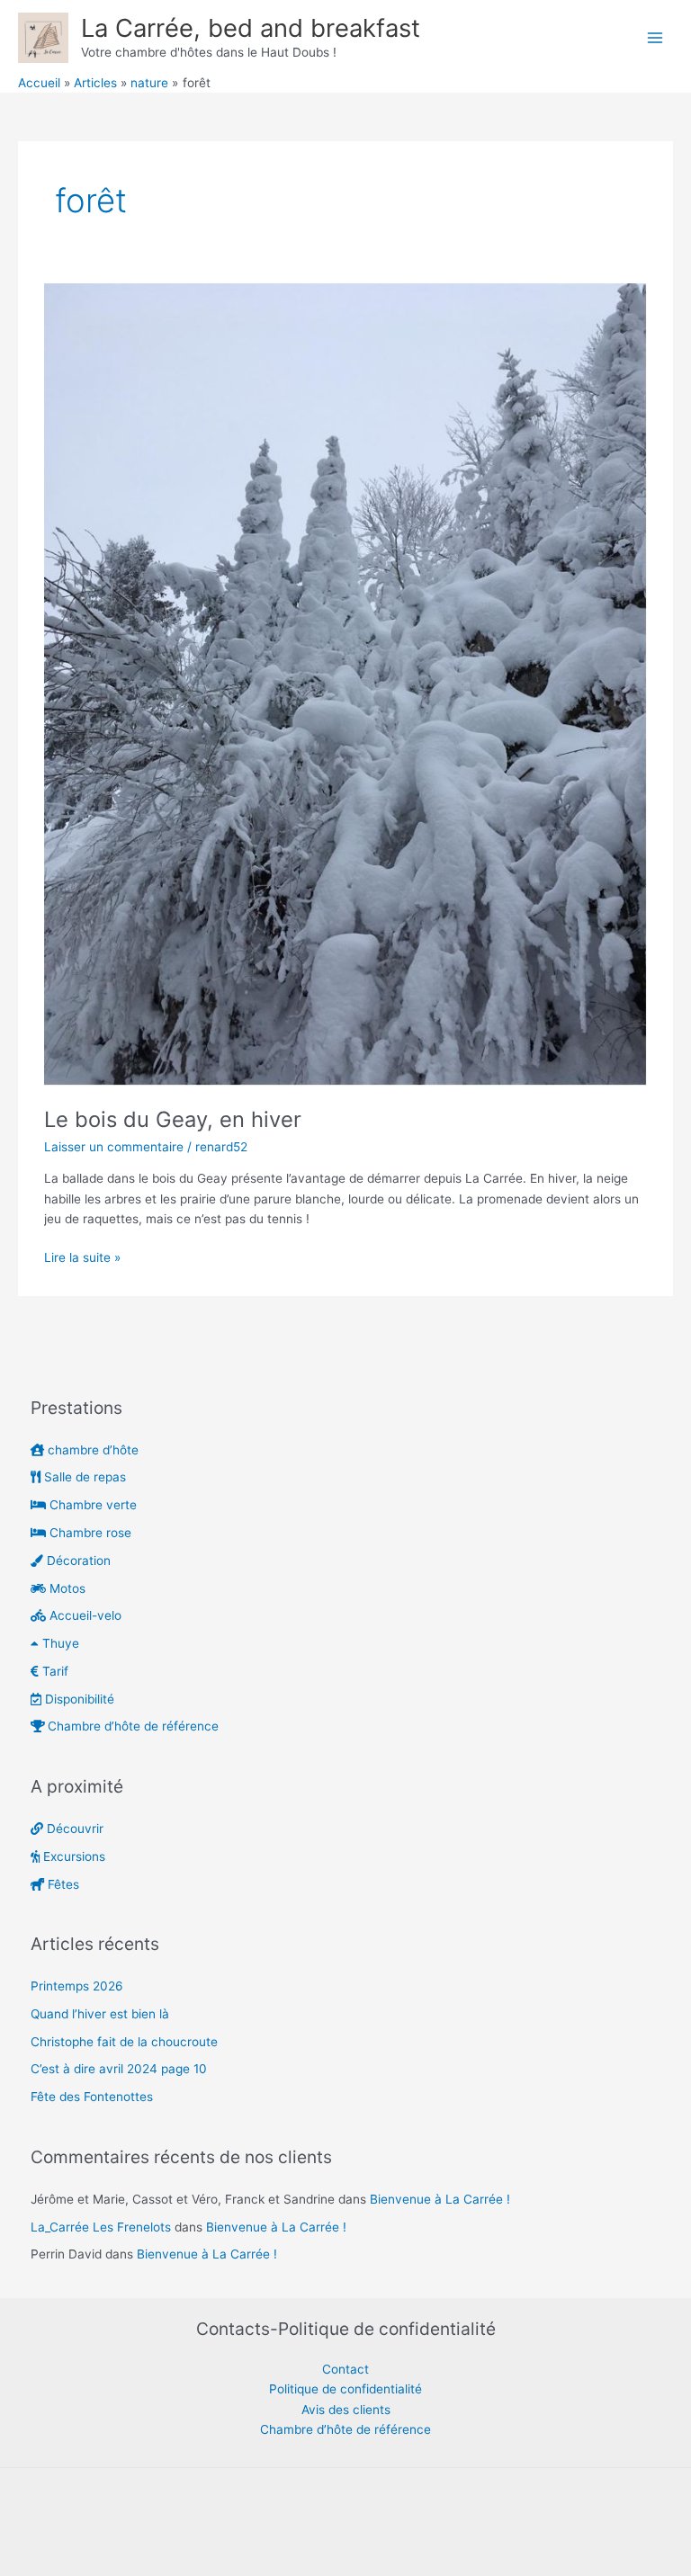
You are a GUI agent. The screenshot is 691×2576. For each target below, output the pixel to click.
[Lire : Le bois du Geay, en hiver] (345, 684)
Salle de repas (83, 1477)
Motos (66, 1588)
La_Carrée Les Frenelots (101, 2227)
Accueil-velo (84, 1615)
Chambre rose (89, 1533)
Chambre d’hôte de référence (131, 1726)
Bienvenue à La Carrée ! (440, 2199)
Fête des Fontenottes (92, 2097)
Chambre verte (91, 1505)
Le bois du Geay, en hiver (173, 1119)
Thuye (59, 1643)
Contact (345, 2369)
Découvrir (73, 1829)
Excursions (72, 1856)
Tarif (54, 1671)
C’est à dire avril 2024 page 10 (119, 2069)
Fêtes (62, 1884)
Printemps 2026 (77, 1986)
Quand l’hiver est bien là (100, 2014)
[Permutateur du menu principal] (655, 37)
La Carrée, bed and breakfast (251, 28)
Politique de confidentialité (345, 2389)
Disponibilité (78, 1699)
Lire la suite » (82, 1256)
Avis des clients (346, 2410)
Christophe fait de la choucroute (124, 2042)
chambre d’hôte (91, 1450)
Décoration (77, 1561)
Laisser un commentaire (114, 1147)
